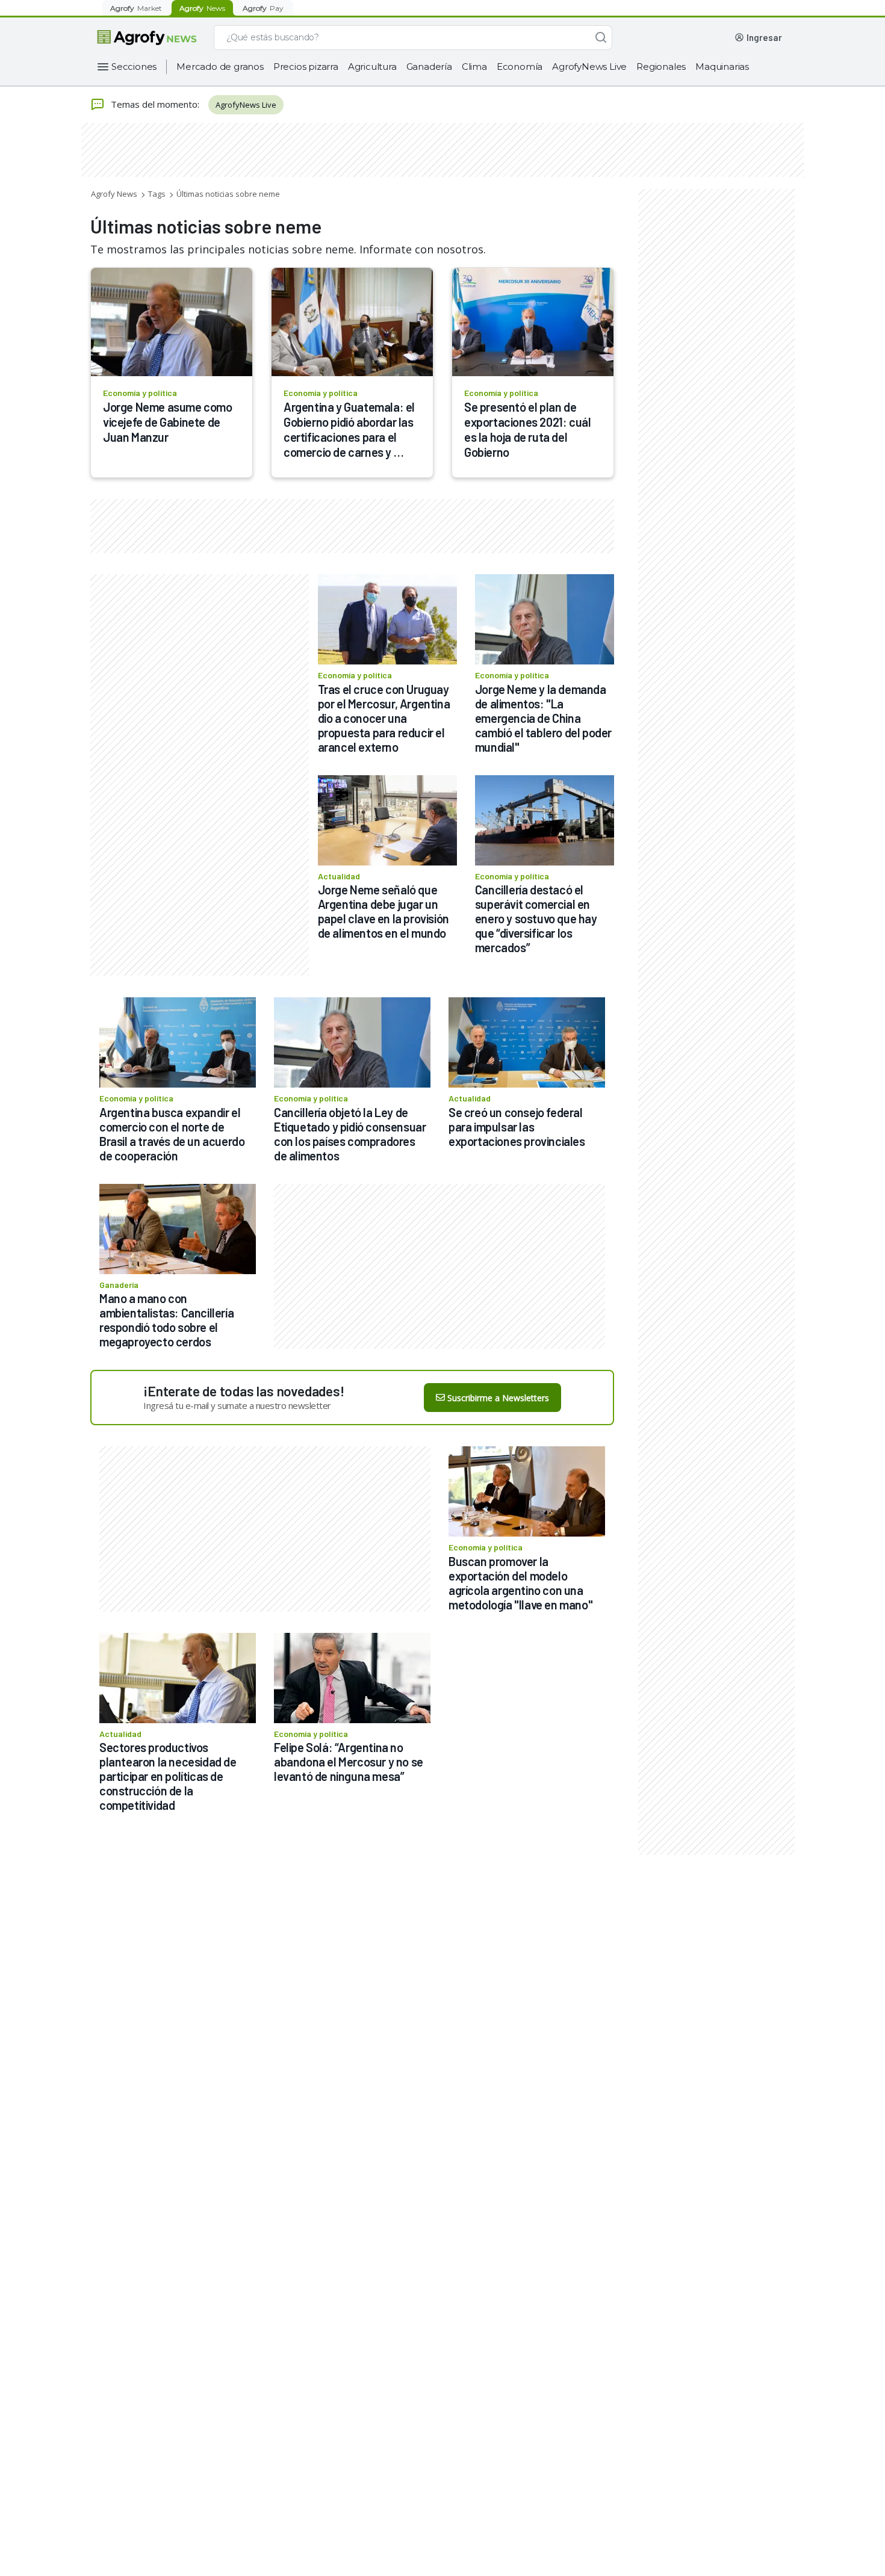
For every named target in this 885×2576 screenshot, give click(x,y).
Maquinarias (722, 67)
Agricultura (372, 67)
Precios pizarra (306, 67)
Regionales (661, 67)
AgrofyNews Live (589, 67)
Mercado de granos (220, 67)
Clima (474, 67)
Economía (520, 67)
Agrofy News (114, 194)
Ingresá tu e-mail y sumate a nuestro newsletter (237, 1405)
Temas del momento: (155, 104)
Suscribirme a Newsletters (498, 1398)
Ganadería (429, 67)
